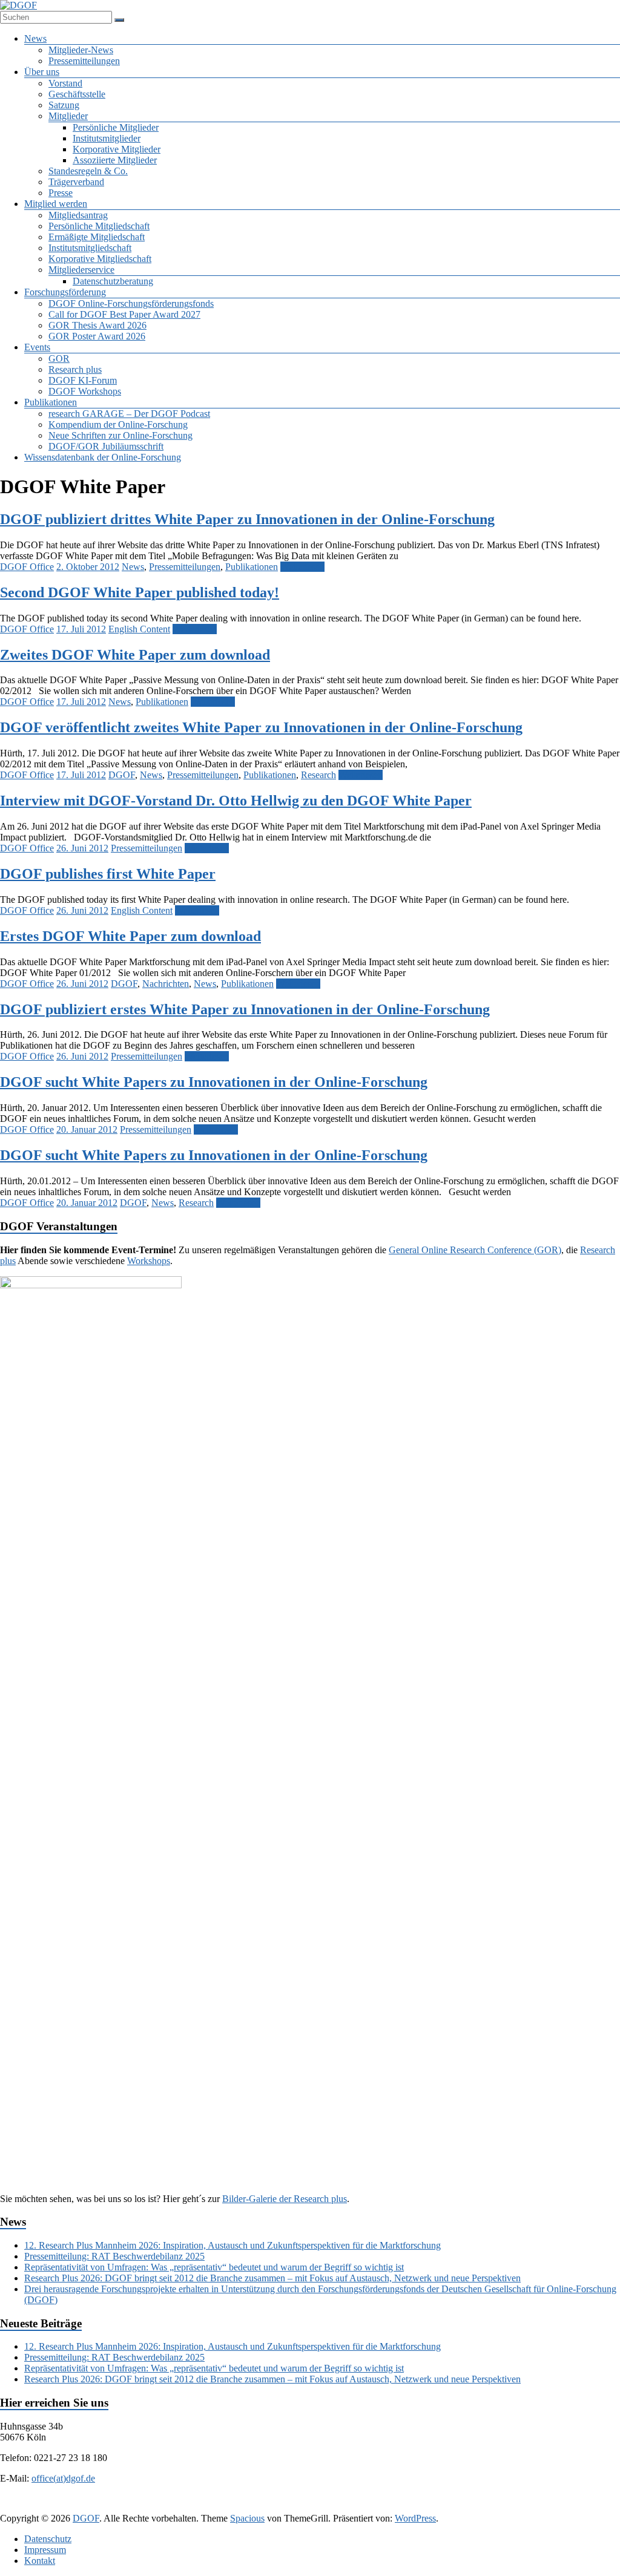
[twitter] (264, 2507)
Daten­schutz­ (48, 2539)
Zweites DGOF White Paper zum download (135, 655)
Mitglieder (68, 116)
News (35, 38)
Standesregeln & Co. (88, 171)
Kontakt (40, 2561)
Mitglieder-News (81, 50)
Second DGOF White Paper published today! (140, 592)
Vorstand (65, 83)
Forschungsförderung (65, 292)
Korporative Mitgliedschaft (100, 259)
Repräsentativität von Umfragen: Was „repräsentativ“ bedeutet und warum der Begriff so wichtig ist (214, 2267)
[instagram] (351, 2507)
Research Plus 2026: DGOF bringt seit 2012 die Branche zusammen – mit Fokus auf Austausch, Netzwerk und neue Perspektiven (272, 2278)
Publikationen (51, 402)
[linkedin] (293, 2507)
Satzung (64, 105)
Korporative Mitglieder (117, 149)
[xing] (322, 2507)
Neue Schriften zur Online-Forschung (120, 435)
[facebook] (235, 2507)
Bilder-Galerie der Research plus (285, 2199)
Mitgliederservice (81, 270)
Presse (61, 193)
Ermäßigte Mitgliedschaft (97, 237)
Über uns (42, 72)
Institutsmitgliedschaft (90, 248)
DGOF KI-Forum (83, 380)
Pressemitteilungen (84, 61)
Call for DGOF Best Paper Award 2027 (124, 314)
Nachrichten (166, 984)
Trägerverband (76, 182)
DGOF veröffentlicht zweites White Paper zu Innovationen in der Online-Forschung (261, 727)
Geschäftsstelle (77, 94)
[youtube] (380, 2507)
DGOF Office (27, 567)
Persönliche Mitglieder (116, 127)
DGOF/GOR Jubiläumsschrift (106, 446)
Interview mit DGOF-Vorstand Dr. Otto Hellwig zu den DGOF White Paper (236, 801)
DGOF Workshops (85, 391)
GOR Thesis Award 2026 (97, 325)
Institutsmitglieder (107, 138)
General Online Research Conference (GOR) (475, 1250)
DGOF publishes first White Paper (108, 874)
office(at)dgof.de (63, 2478)
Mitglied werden (56, 204)
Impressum (45, 2550)
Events (37, 347)
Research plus (75, 369)
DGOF (122, 775)
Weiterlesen (302, 567)
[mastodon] (409, 2507)
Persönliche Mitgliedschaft (99, 226)
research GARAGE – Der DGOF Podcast (129, 414)
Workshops (149, 1261)
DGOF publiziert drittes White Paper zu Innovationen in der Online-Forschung (247, 519)
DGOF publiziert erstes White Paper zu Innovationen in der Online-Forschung (245, 1009)
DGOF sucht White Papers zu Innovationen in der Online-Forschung (214, 1082)
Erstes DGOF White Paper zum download (130, 936)
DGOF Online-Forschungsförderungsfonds (131, 303)
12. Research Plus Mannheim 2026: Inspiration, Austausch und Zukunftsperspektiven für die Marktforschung (232, 2245)
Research (318, 775)
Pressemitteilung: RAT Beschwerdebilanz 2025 (114, 2256)
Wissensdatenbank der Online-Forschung (103, 457)
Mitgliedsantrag (78, 215)
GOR (59, 359)
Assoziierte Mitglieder (115, 160)
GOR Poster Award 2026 (97, 336)
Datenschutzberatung (113, 281)
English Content (139, 629)
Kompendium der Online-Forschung (118, 424)
